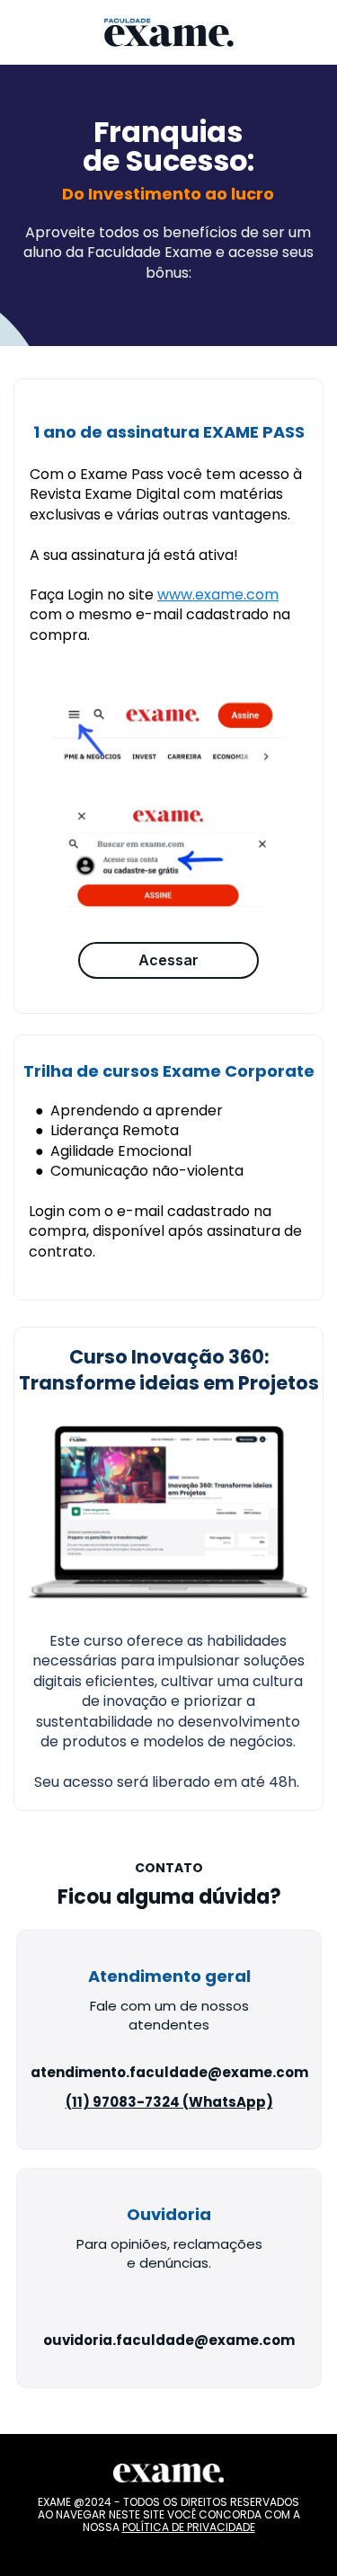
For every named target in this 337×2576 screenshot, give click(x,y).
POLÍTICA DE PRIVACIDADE (189, 2528)
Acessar (168, 960)
